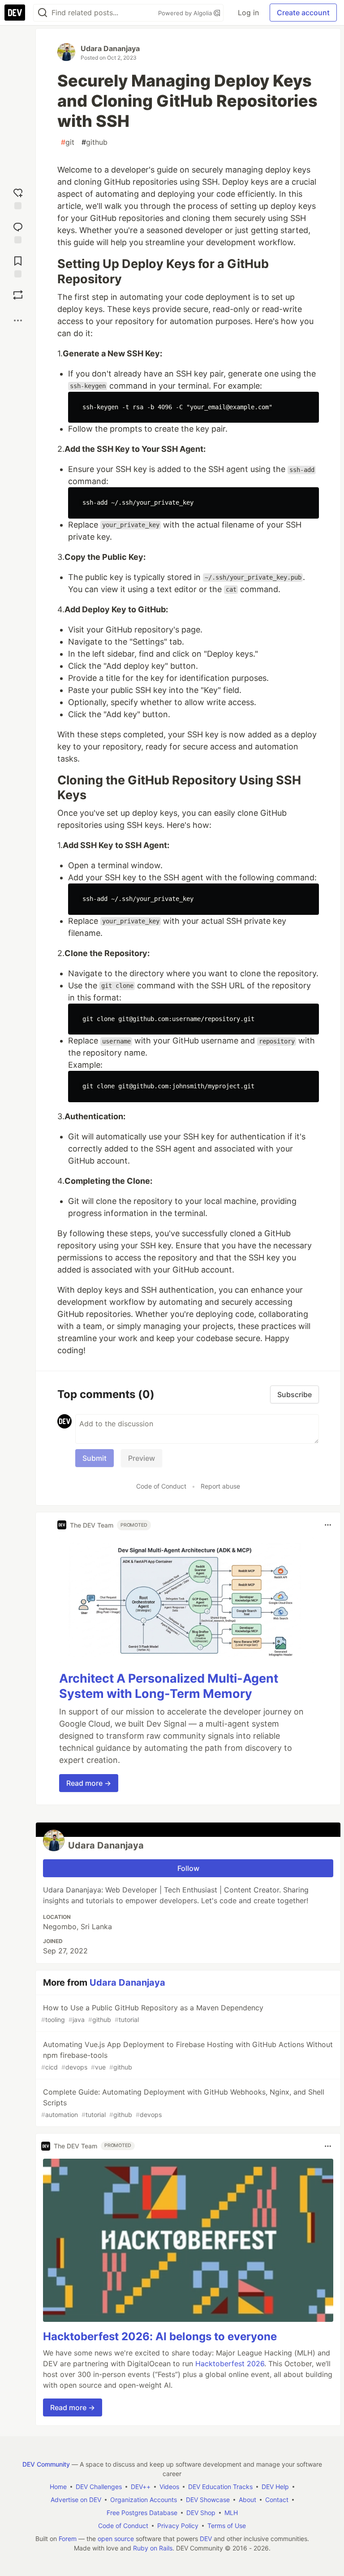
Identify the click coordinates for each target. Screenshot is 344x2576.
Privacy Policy (178, 2526)
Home (58, 2487)
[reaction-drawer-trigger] (18, 197)
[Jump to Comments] (18, 231)
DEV (206, 2539)
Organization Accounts (144, 2500)
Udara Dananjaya (110, 48)
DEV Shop (201, 2513)
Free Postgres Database (142, 2513)
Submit (95, 1458)
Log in (248, 13)
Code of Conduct (161, 1486)
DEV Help (275, 2487)
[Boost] (18, 295)
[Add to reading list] (18, 265)
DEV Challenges (99, 2487)
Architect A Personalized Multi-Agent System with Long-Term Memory (169, 1686)
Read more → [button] (89, 1783)
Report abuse (220, 1486)
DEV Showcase (208, 2500)
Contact (277, 2500)
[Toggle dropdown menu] (328, 1525)
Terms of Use (227, 2526)
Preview (142, 1458)
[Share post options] (18, 320)
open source (116, 2539)
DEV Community (46, 2464)
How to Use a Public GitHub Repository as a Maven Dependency (152, 2013)
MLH (231, 2513)
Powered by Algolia (186, 13)
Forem (68, 2539)
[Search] (43, 13)
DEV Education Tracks (220, 2487)
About (247, 2500)
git (68, 142)
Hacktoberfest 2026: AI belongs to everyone (160, 2336)
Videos (169, 2487)
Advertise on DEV (76, 2500)
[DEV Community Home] (15, 13)
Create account (303, 13)
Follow (188, 1868)
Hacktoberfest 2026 (230, 2364)
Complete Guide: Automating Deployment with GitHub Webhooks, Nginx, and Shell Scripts (183, 2103)
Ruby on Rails (153, 2548)
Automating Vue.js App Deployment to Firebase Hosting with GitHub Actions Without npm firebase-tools (187, 2055)
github (95, 142)
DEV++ (141, 2487)
